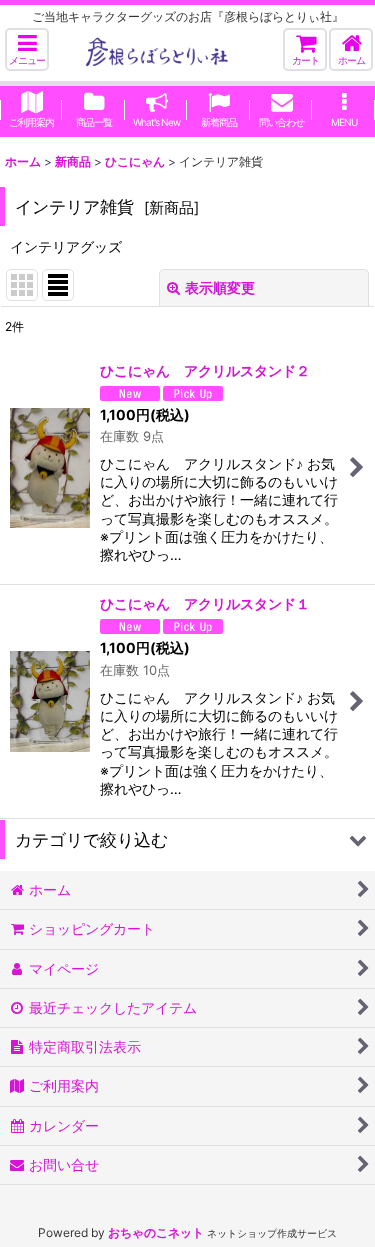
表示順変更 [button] (220, 287)
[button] (27, 49)
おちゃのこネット (156, 1232)
